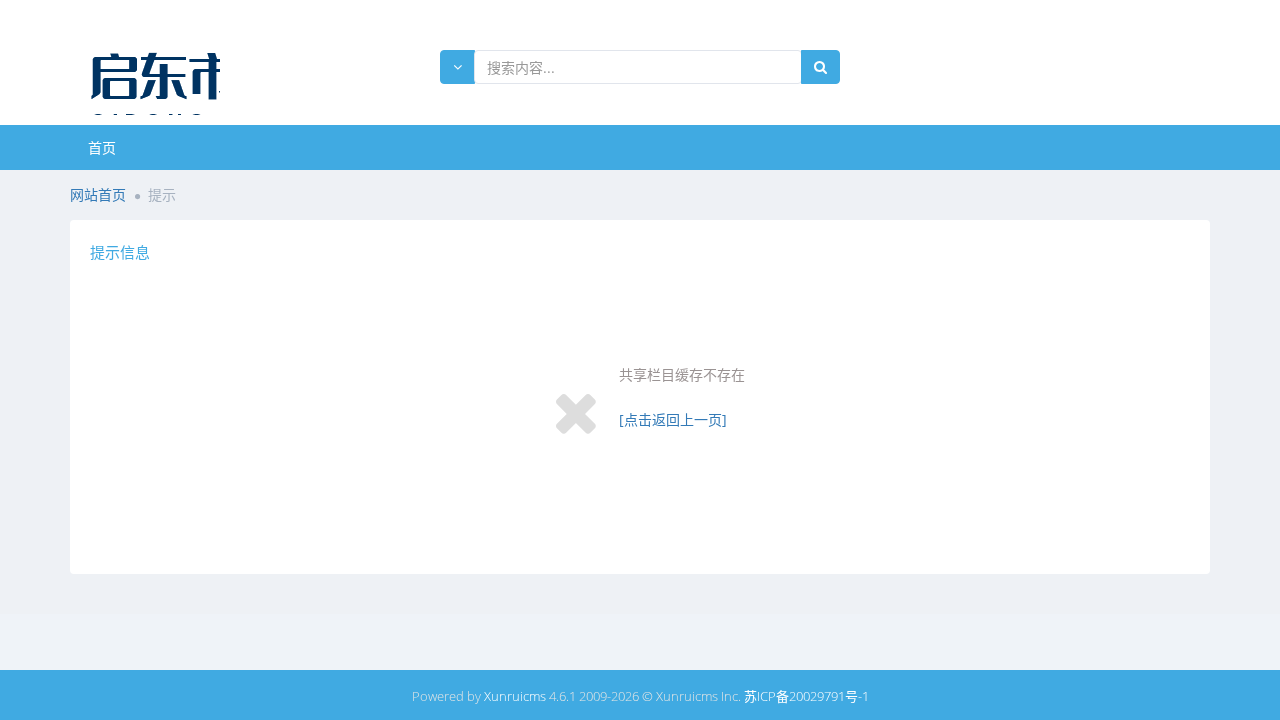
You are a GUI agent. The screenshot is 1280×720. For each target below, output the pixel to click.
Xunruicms (515, 696)
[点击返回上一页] (673, 419)
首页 (102, 147)
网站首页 (98, 194)
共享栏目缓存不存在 (682, 374)
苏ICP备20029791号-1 (806, 696)
